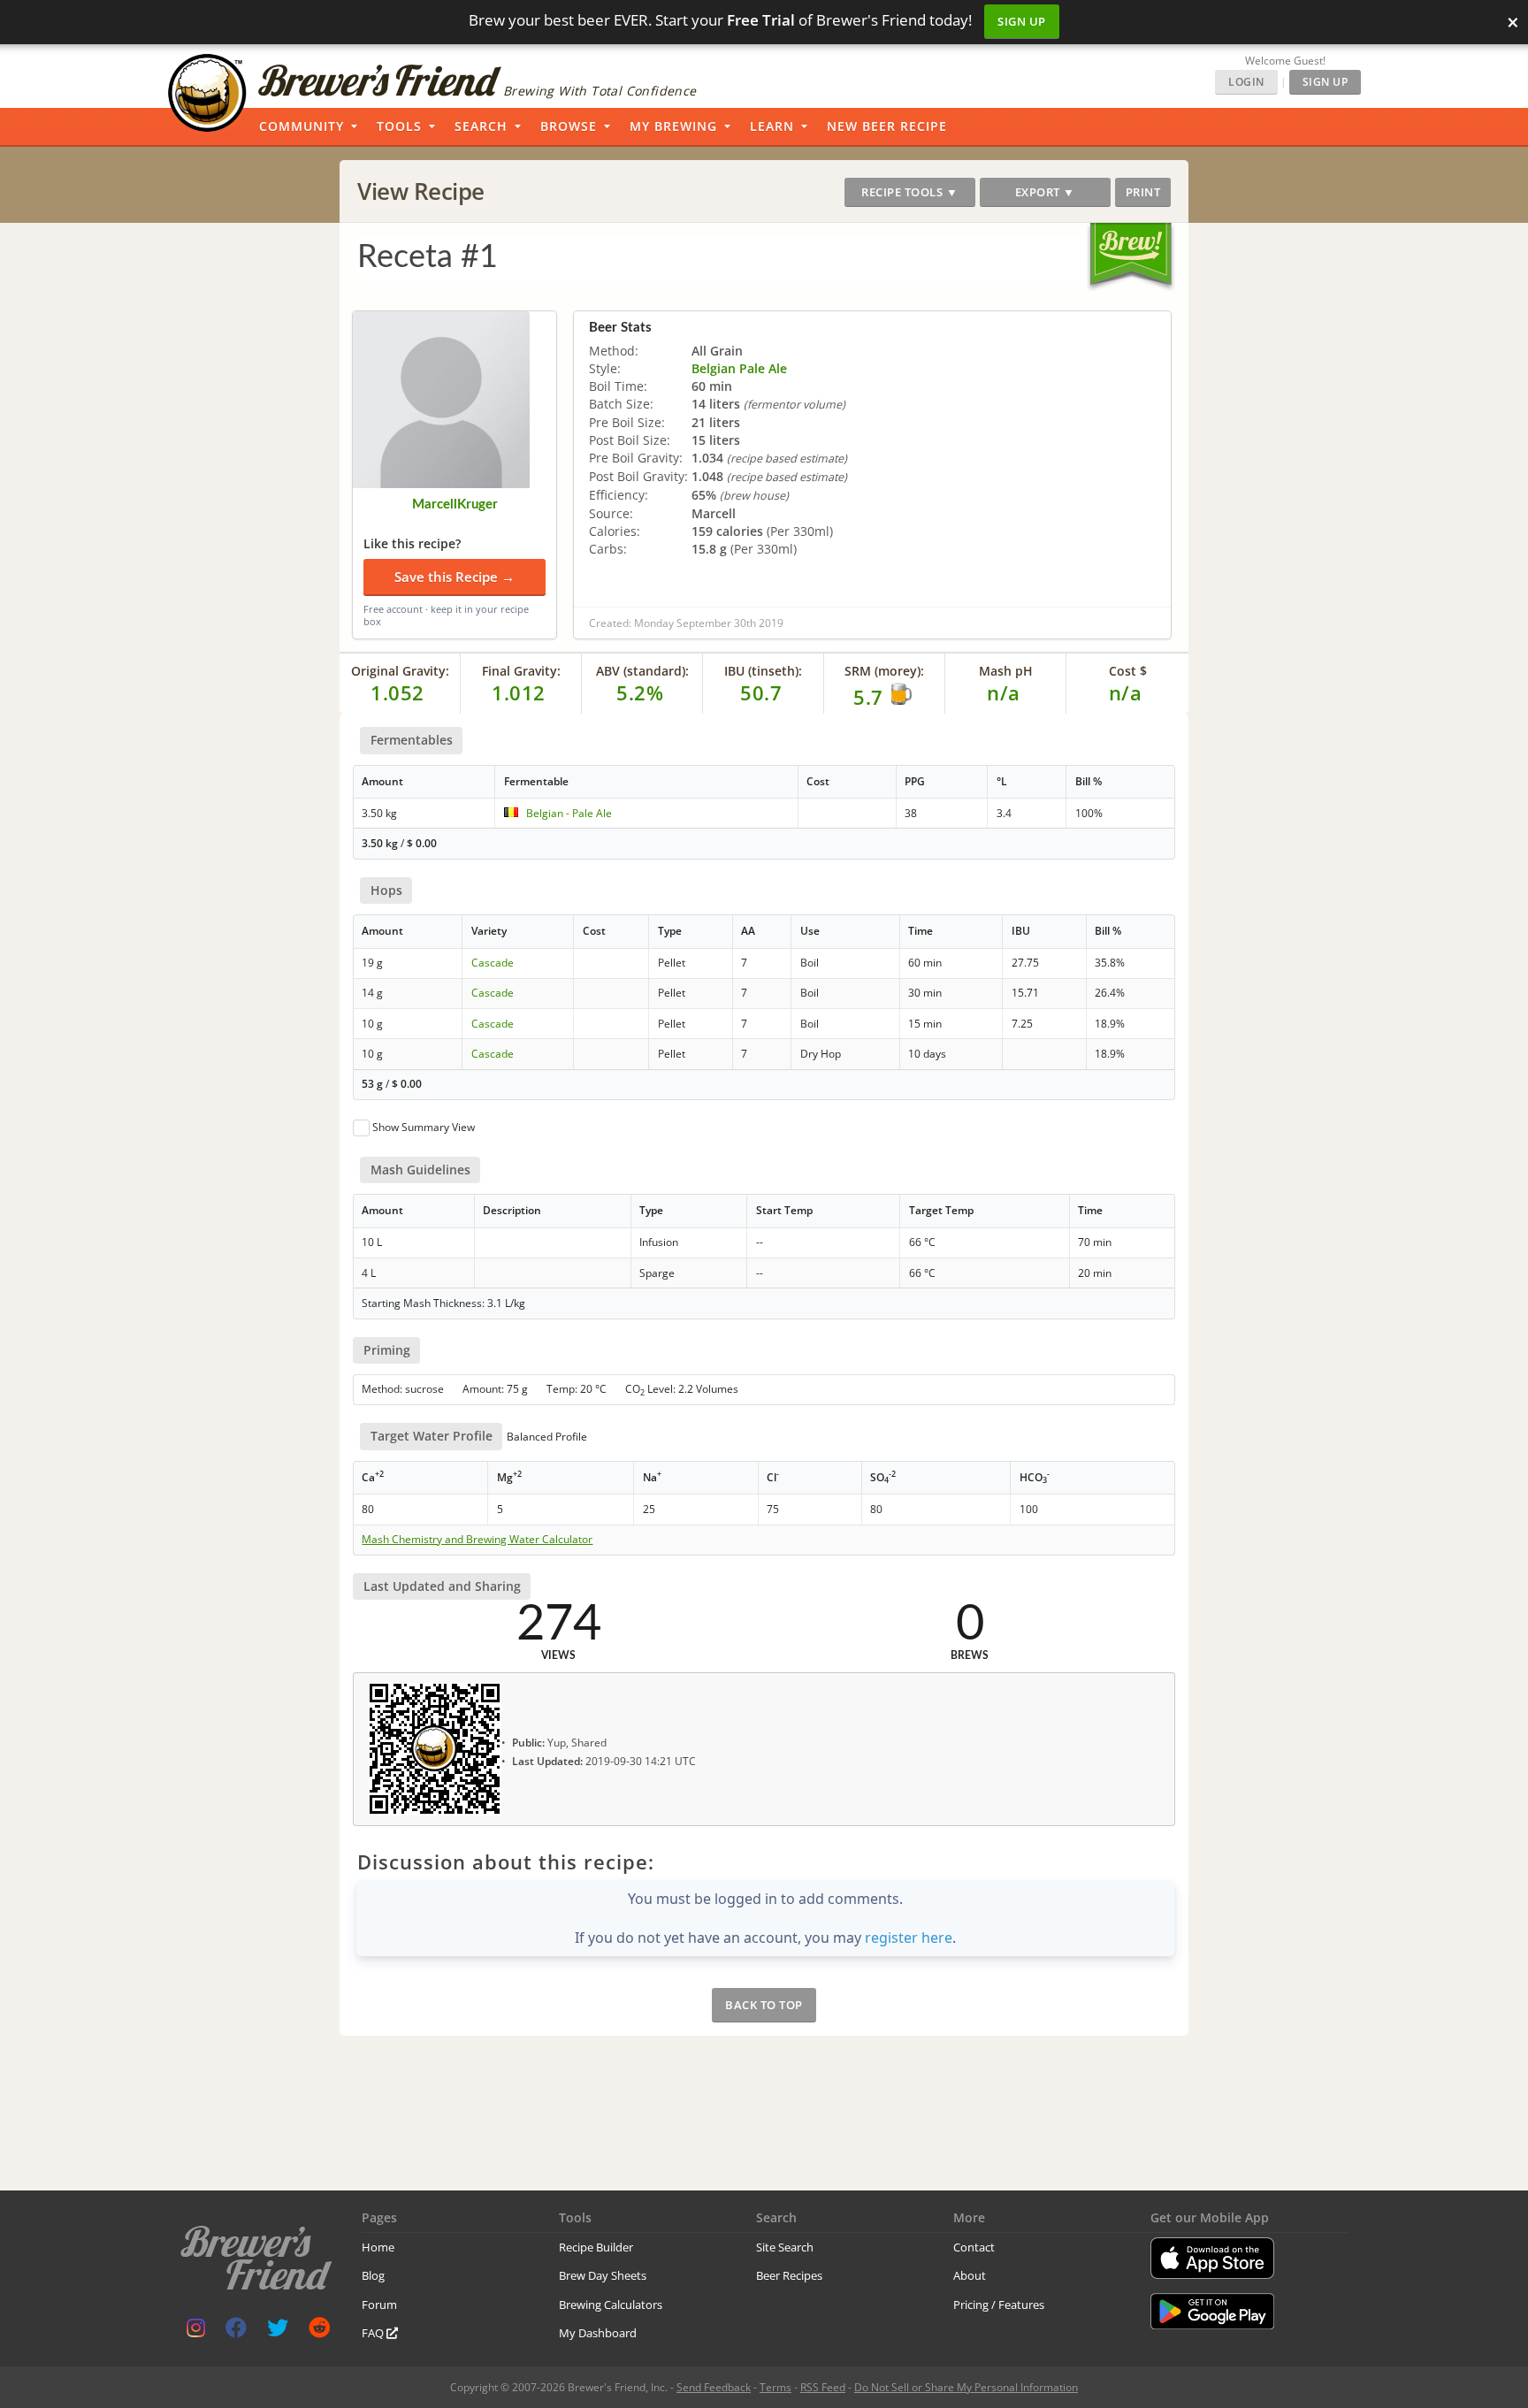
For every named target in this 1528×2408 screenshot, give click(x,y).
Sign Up (1022, 21)
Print (1143, 192)
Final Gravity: (521, 671)
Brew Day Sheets (603, 2275)
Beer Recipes (789, 2275)
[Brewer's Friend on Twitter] (278, 2332)
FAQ (374, 2333)
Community (302, 126)
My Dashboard (598, 2333)
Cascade (493, 963)
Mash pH (1006, 671)
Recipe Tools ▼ (909, 192)
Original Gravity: (400, 671)
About (970, 2275)
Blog (373, 2275)
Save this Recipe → (455, 577)
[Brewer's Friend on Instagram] (196, 2332)
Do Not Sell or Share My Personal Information (966, 2387)
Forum (379, 2305)
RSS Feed (823, 2387)
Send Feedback (714, 2387)
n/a (1126, 692)
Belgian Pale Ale (739, 368)
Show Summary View (424, 1127)
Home (378, 2247)
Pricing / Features (999, 2305)
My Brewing (673, 126)
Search (481, 126)
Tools (399, 126)
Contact (974, 2247)
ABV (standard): (642, 671)
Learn (772, 126)
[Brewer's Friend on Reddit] (319, 2332)
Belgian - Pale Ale (569, 813)
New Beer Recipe (887, 126)
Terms (775, 2387)
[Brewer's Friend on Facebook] (236, 2332)
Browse (569, 126)
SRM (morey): (884, 671)
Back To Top (764, 2005)
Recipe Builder (596, 2247)
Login (1246, 82)
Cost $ (1128, 671)
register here (909, 1938)
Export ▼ (1045, 192)
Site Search (785, 2247)
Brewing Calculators (611, 2305)
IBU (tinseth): (763, 671)
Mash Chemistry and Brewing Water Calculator (477, 1540)
